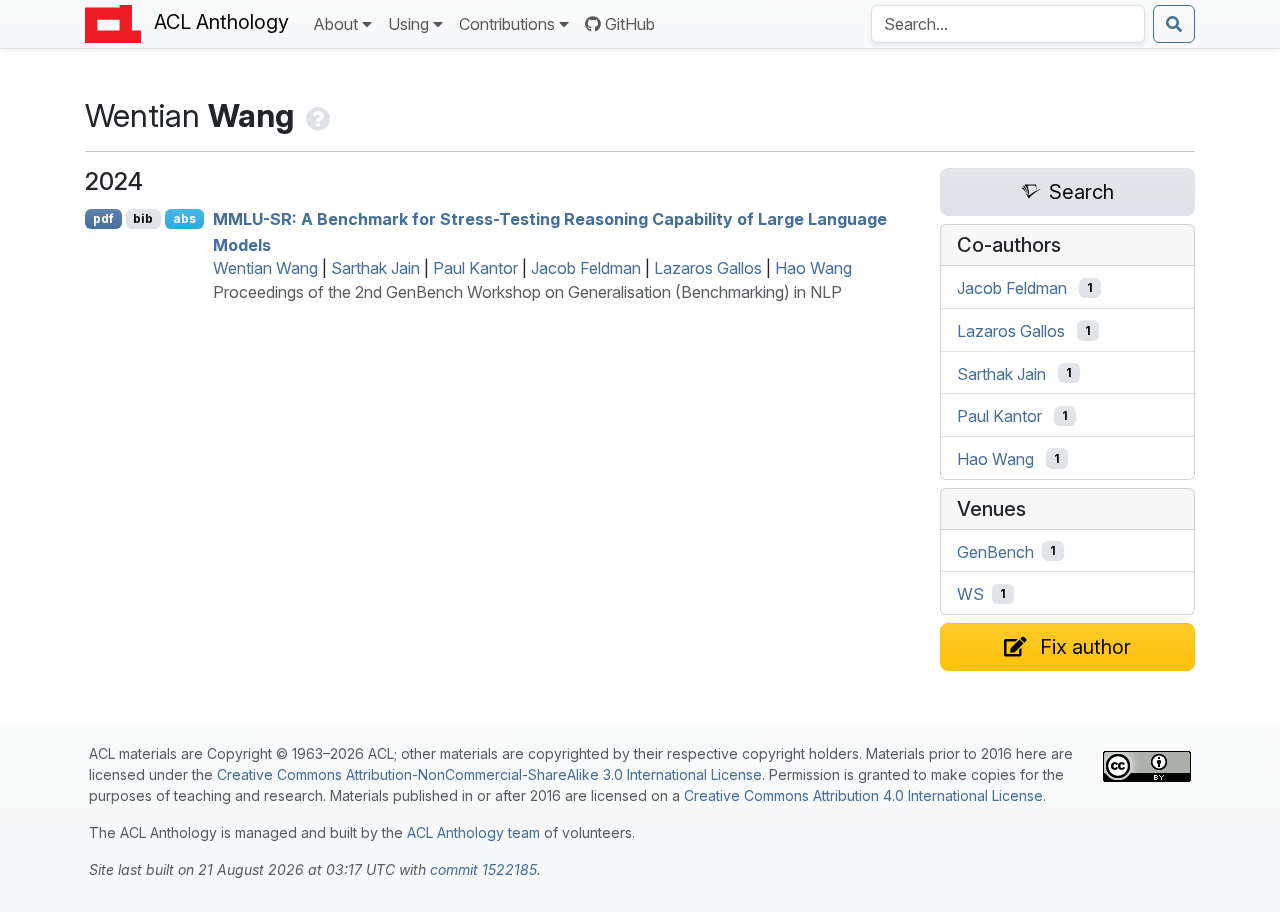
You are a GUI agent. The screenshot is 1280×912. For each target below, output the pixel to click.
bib (143, 218)
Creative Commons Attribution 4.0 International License (863, 795)
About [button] (335, 24)
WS (970, 594)
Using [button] (408, 24)
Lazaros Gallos (708, 268)
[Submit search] (1174, 24)
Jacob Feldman (586, 268)
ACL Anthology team (473, 832)
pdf (103, 218)
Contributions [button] (507, 24)
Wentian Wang (265, 268)
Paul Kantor (475, 268)
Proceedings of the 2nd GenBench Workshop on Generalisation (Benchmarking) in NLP (527, 292)
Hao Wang (813, 268)
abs (184, 218)
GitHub (630, 24)
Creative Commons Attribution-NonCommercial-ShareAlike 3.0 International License (489, 774)
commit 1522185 (483, 869)
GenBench (995, 551)
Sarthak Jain (375, 268)
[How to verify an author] (316, 115)
